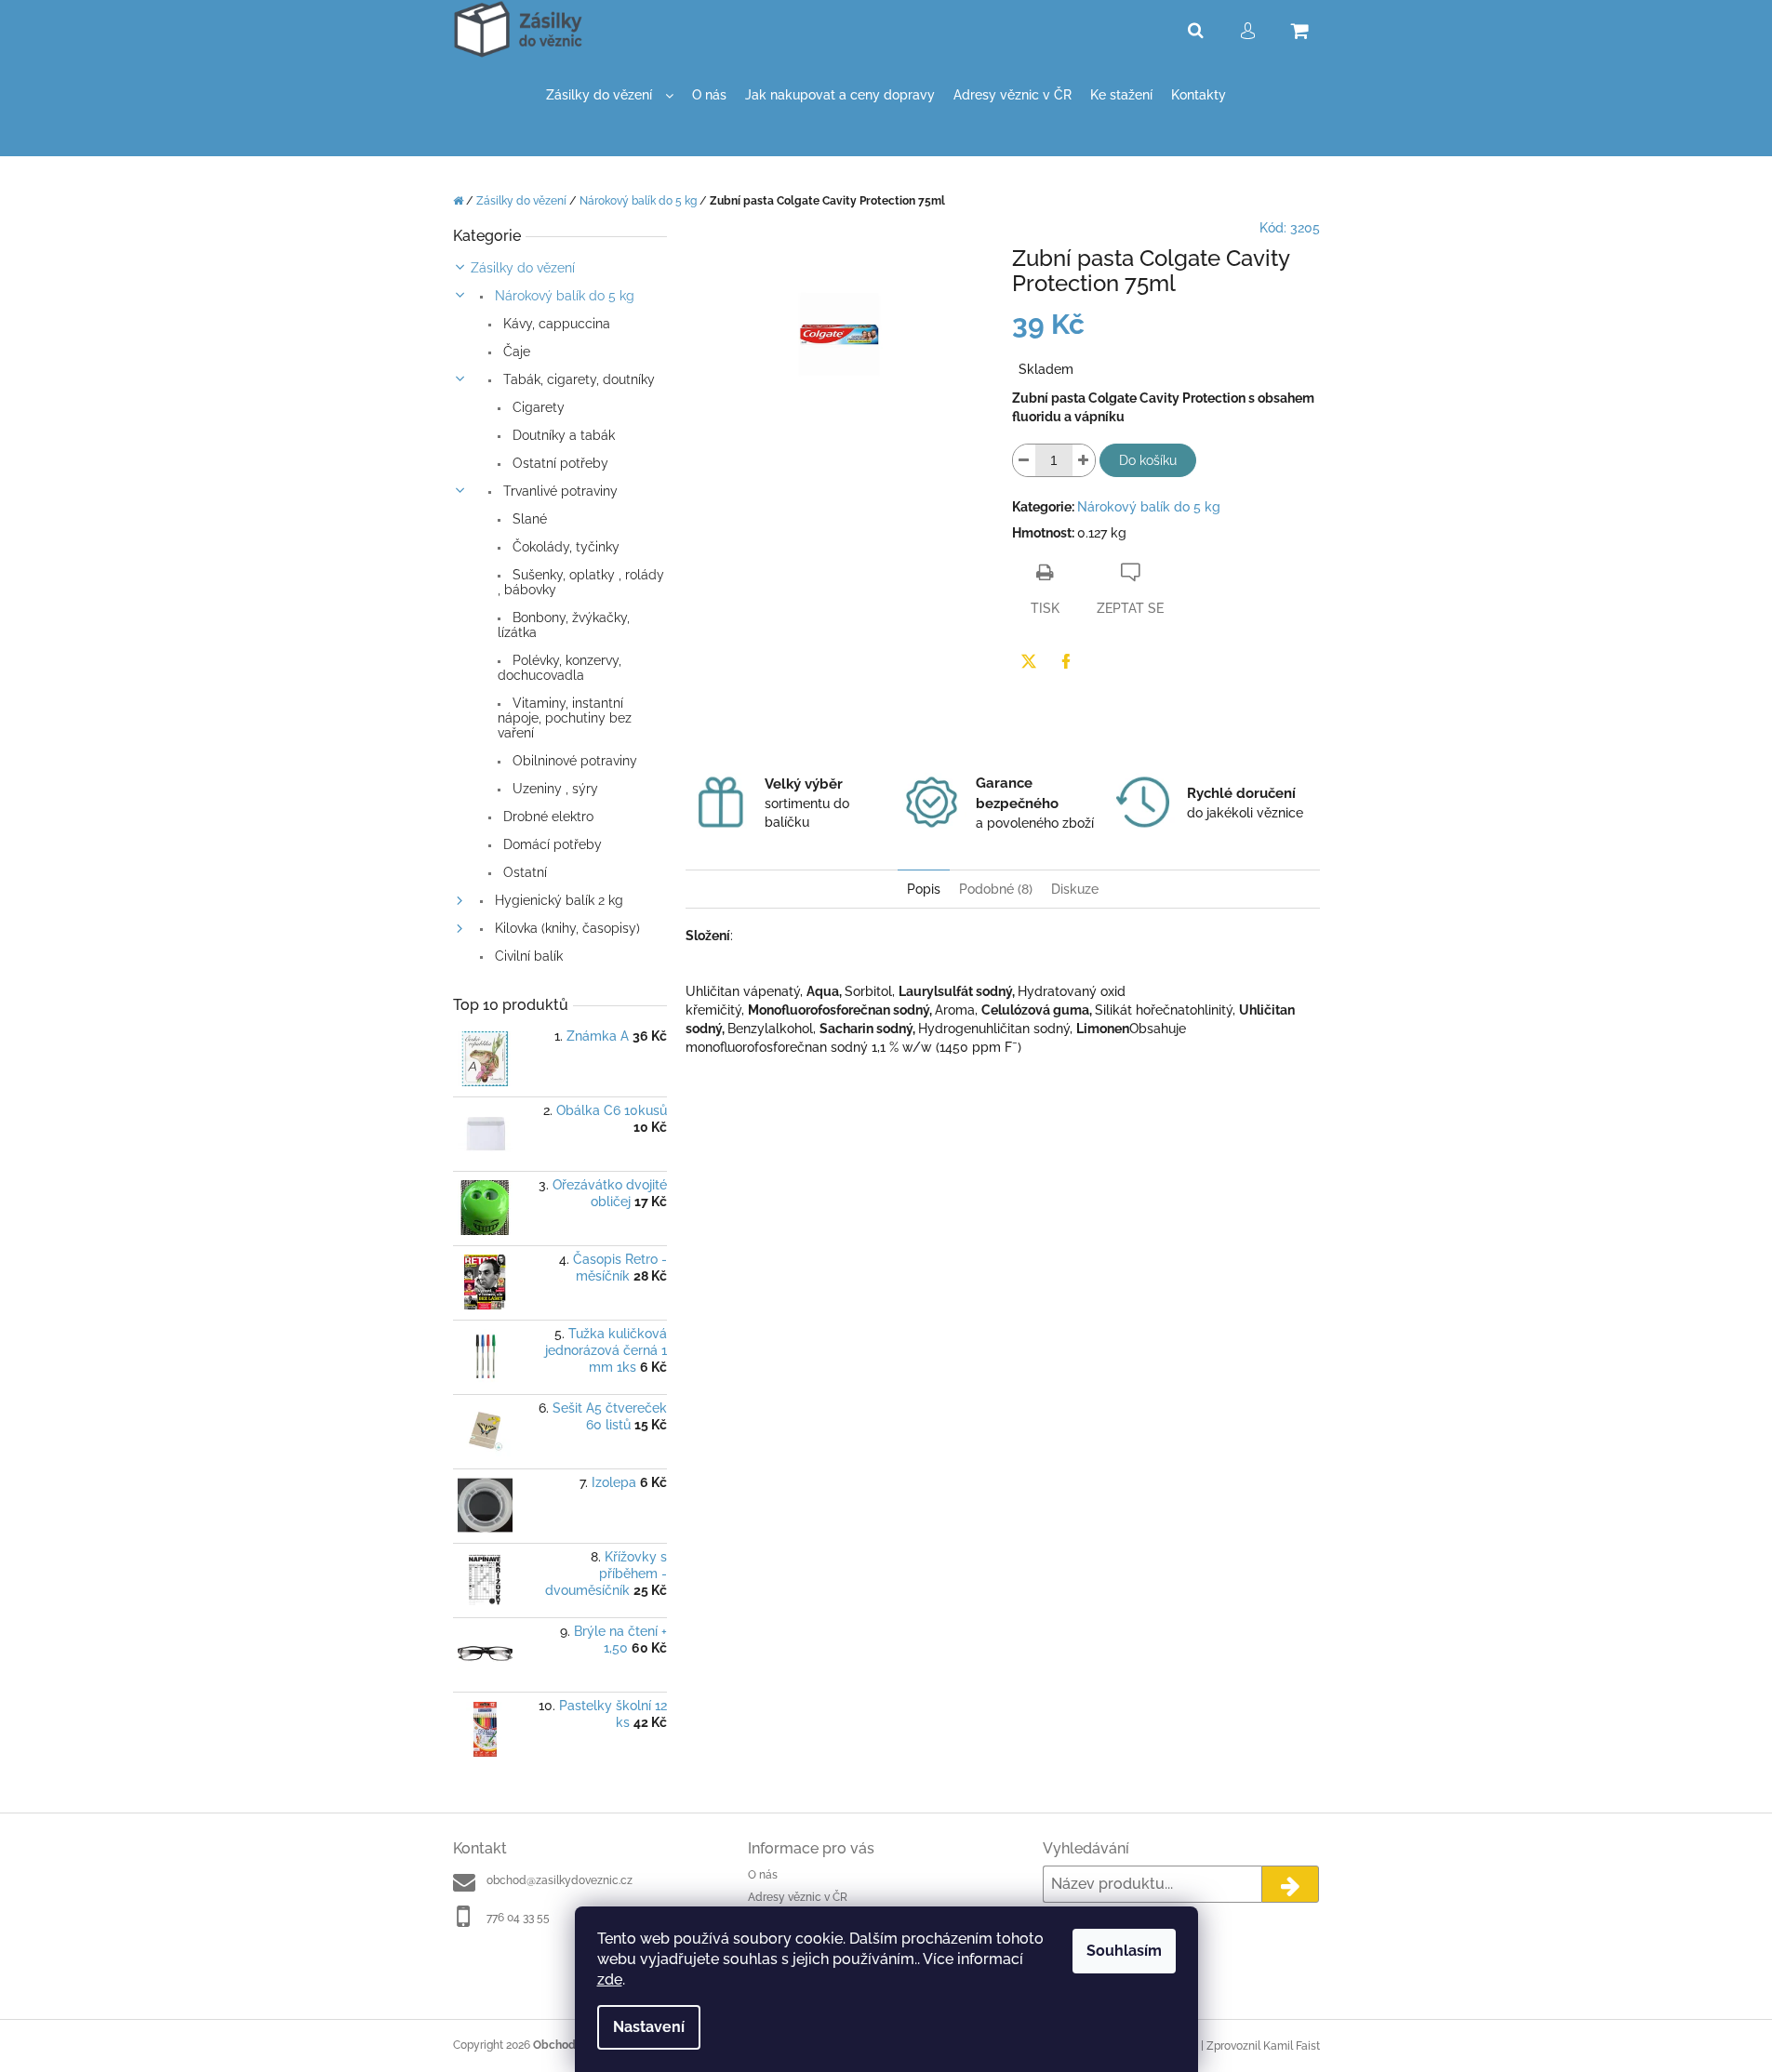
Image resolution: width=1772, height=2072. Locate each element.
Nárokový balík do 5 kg (563, 296)
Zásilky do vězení (523, 268)
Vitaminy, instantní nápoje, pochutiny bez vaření (565, 718)
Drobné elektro (546, 817)
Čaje (515, 352)
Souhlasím (1124, 1951)
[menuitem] (610, 95)
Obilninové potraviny (573, 761)
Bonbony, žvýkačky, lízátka (564, 625)
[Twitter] (1029, 661)
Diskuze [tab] (1075, 889)
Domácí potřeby (551, 844)
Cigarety (537, 407)
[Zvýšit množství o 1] (1084, 460)
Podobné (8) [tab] (996, 889)
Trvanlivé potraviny (559, 491)
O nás (763, 1875)
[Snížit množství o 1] (1024, 460)
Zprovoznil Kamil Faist (1263, 2046)
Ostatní (523, 872)
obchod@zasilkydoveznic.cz (560, 1880)
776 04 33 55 (518, 1918)
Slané (528, 519)
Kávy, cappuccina (555, 324)
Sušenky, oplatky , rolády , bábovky (581, 582)
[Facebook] (1066, 661)
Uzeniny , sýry (553, 789)
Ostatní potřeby (559, 463)
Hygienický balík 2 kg (557, 900)
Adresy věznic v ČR (798, 1897)
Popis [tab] (924, 889)
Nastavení (649, 2027)
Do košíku (1148, 460)
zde (610, 1979)
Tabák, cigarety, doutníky (577, 379)
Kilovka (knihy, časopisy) (566, 928)
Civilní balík (527, 956)
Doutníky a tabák (562, 435)
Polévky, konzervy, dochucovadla (560, 668)
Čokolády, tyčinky (564, 547)
